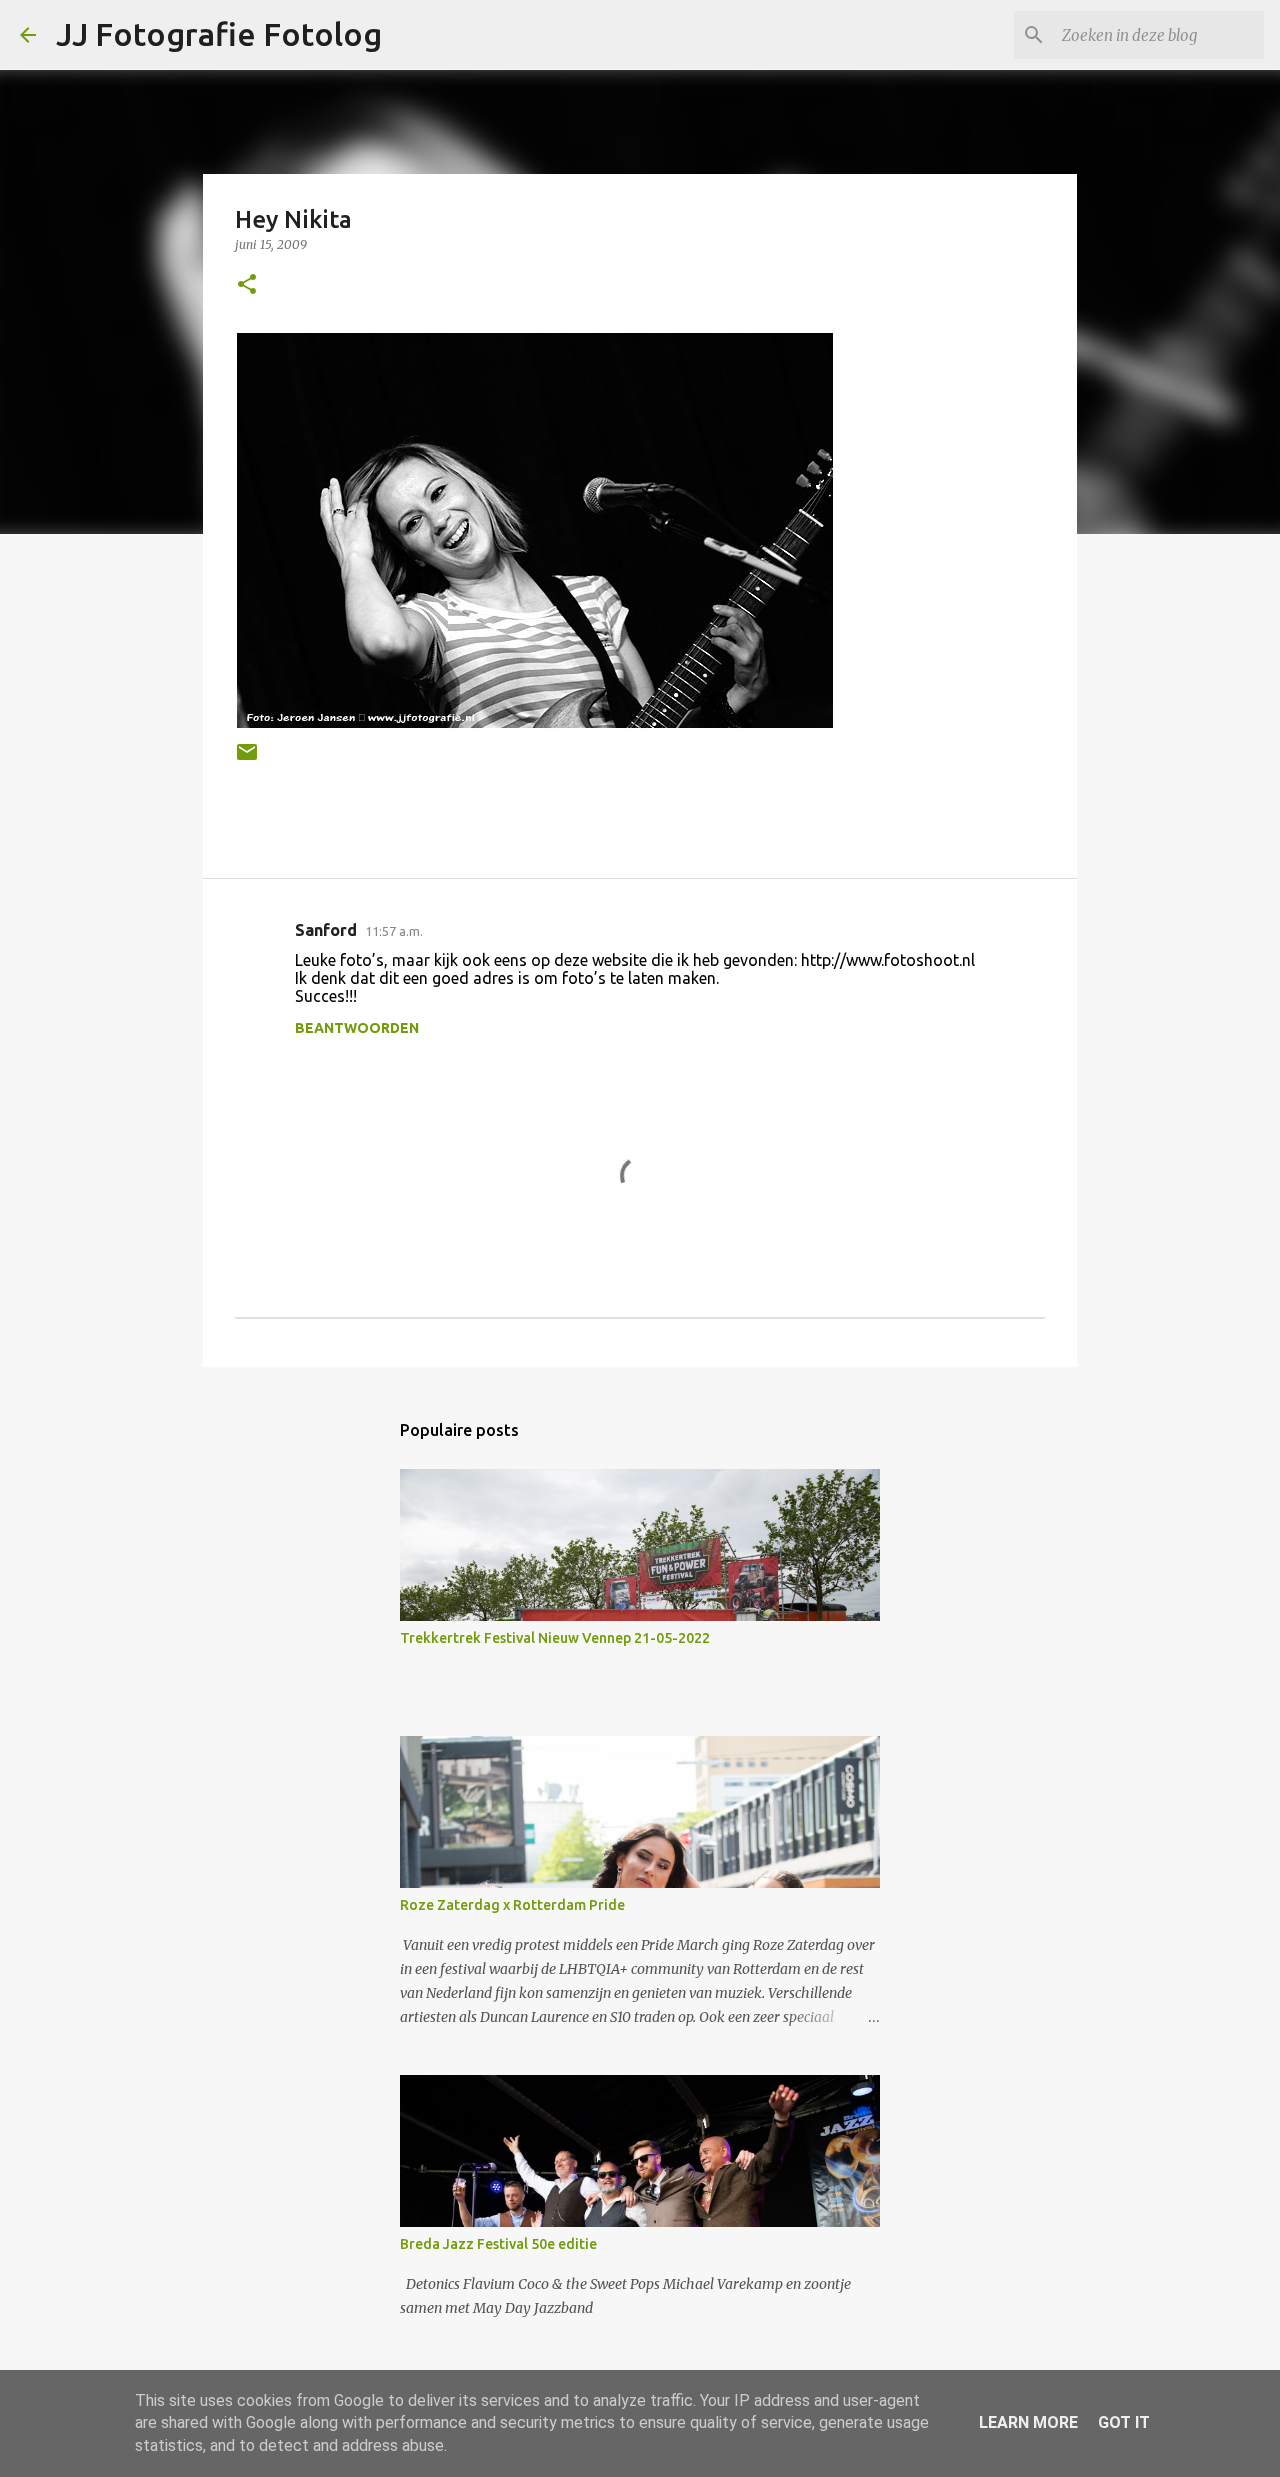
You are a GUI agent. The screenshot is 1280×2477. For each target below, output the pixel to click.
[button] (247, 285)
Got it (1124, 2422)
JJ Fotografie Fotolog (219, 34)
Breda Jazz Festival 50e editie (498, 2244)
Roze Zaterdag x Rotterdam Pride (512, 1905)
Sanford (326, 930)
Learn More (1028, 2422)
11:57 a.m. (394, 931)
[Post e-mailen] (247, 759)
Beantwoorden (357, 1028)
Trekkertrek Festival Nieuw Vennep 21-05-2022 (555, 1638)
